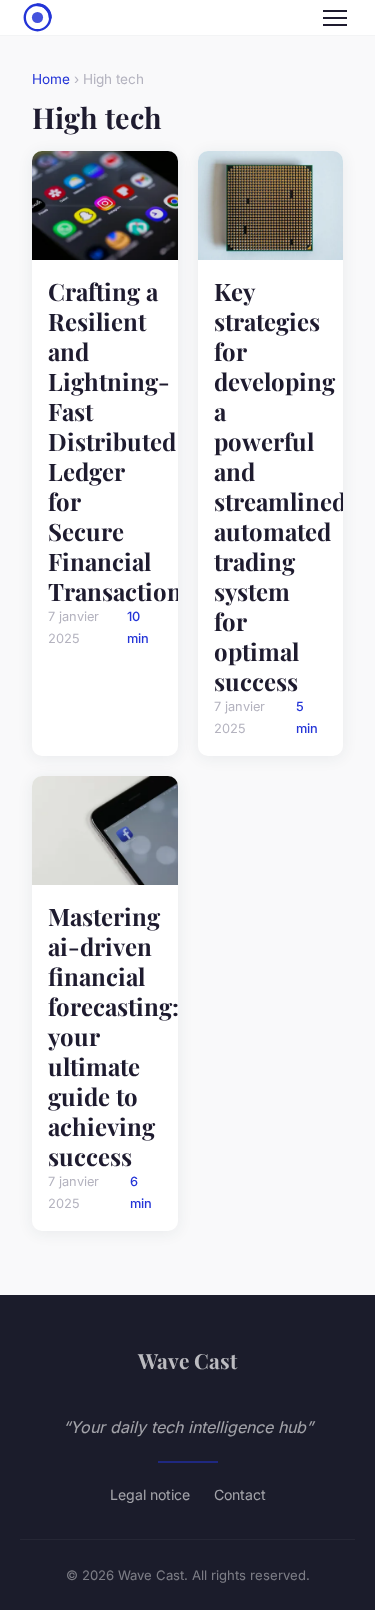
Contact (240, 1494)
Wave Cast (187, 1360)
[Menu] (335, 18)
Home (51, 79)
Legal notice (150, 1494)
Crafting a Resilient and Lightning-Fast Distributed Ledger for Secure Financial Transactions (120, 441)
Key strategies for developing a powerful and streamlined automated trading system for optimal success (280, 486)
